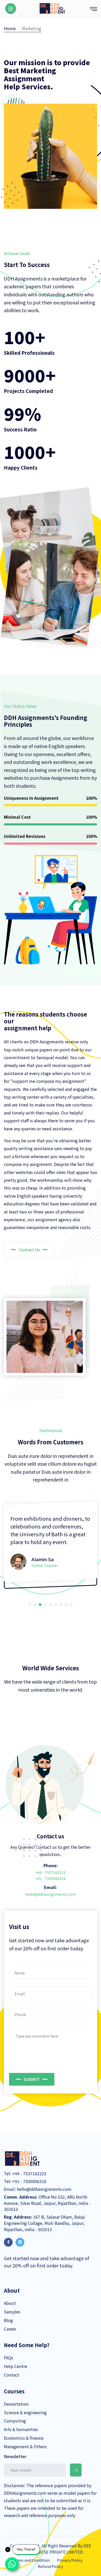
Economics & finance (24, 2438)
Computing (15, 2421)
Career (10, 2329)
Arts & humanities (21, 2429)
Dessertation (16, 2404)
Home (10, 28)
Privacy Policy (70, 2560)
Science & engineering (25, 2412)
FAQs (9, 2358)
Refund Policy (51, 2566)
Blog (8, 2320)
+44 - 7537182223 (51, 1872)
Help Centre (16, 2366)
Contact (12, 2375)
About (10, 2303)
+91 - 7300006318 (51, 1878)
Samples (12, 2312)
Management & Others (25, 2446)
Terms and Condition (31, 2560)
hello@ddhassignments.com (51, 1894)
